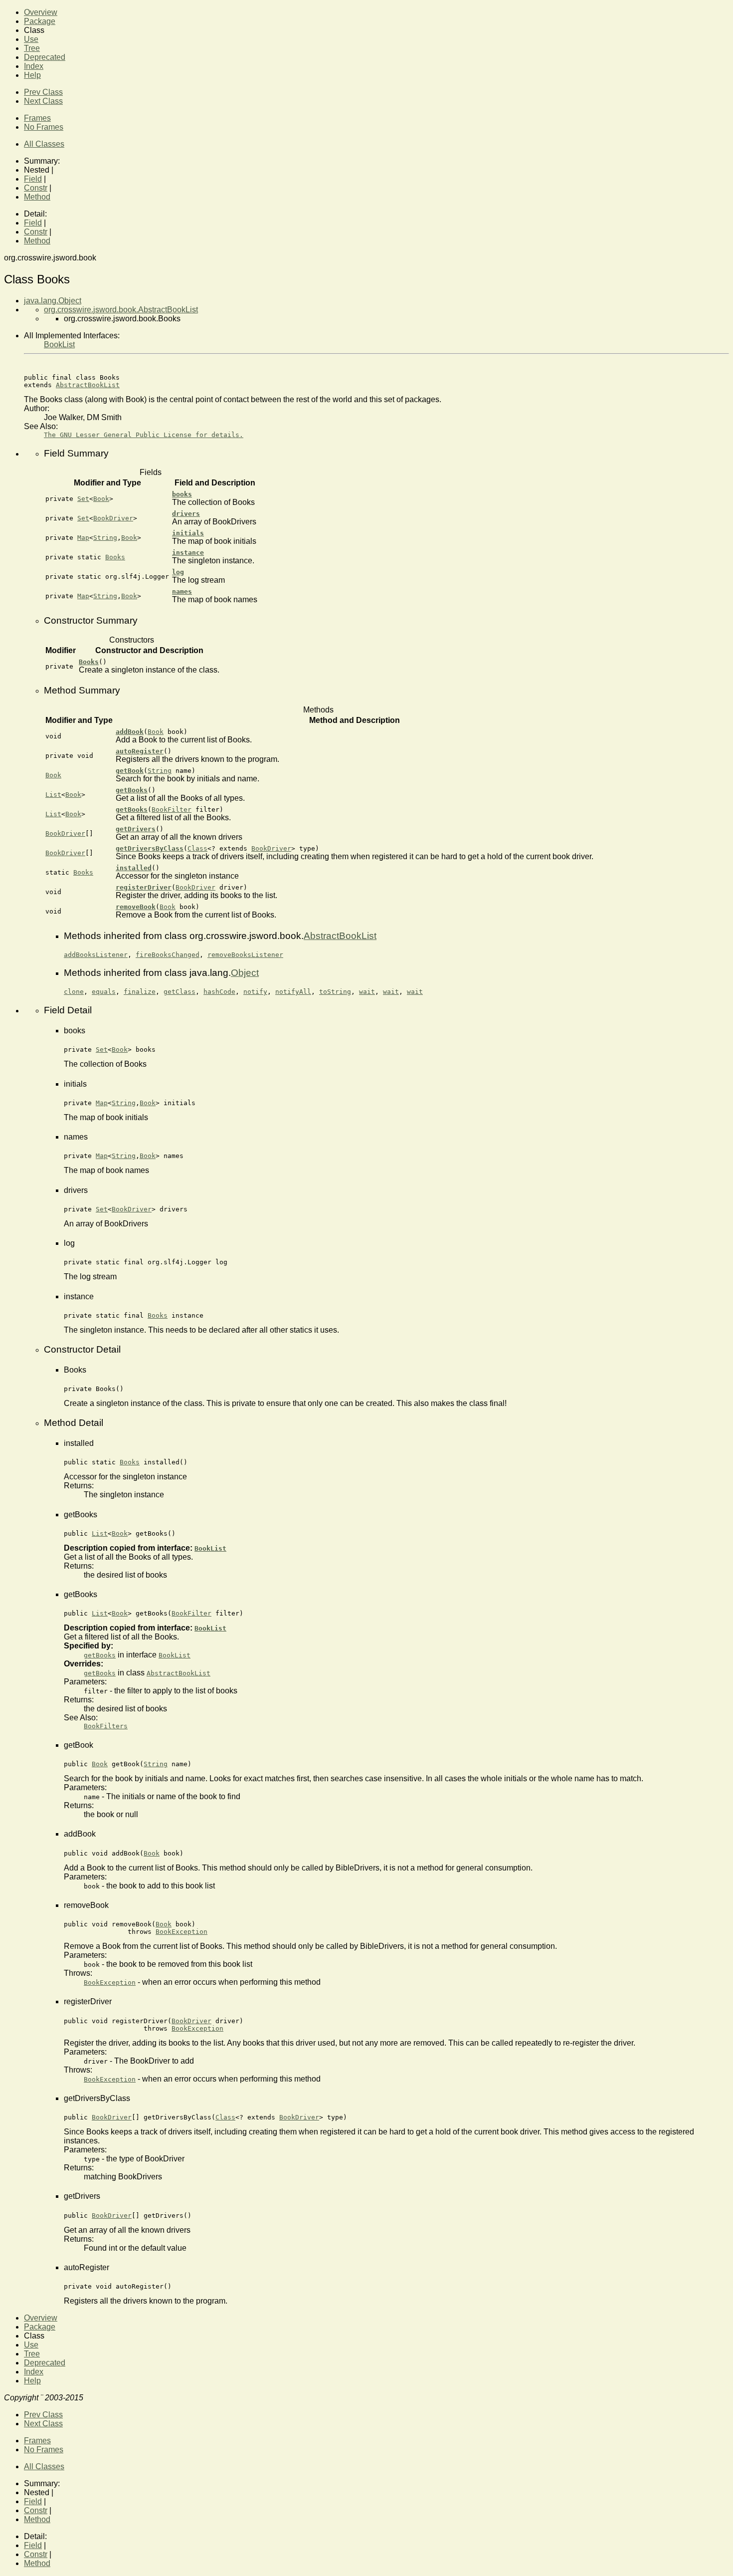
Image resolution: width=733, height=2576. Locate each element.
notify (255, 992)
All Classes (44, 144)
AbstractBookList (88, 385)
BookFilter (172, 810)
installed (134, 868)
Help (32, 75)
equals (104, 992)
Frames (37, 118)
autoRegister (140, 751)
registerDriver (144, 887)
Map (83, 538)
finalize (140, 992)
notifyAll (293, 992)
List (53, 795)
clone (74, 992)
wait (367, 992)
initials (188, 533)
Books (115, 557)
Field (33, 179)
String (105, 538)
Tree (32, 48)
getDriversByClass (150, 848)
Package (40, 21)
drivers (186, 514)
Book (101, 499)
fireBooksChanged (168, 955)
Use (31, 39)
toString (335, 992)
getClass (180, 992)
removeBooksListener (245, 955)
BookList (59, 345)
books (182, 494)
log (178, 572)
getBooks (132, 790)
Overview (41, 12)
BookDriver (113, 518)
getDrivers (136, 829)
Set (83, 499)
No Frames (44, 127)
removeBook (136, 907)
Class (197, 848)
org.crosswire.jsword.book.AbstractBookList (121, 310)
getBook (130, 771)
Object (245, 973)
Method (37, 197)
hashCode (219, 992)
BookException (182, 1932)
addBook (130, 732)
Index (34, 66)
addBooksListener (96, 955)
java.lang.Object (53, 301)
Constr (36, 188)
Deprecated (45, 57)
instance (188, 553)
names (182, 591)
